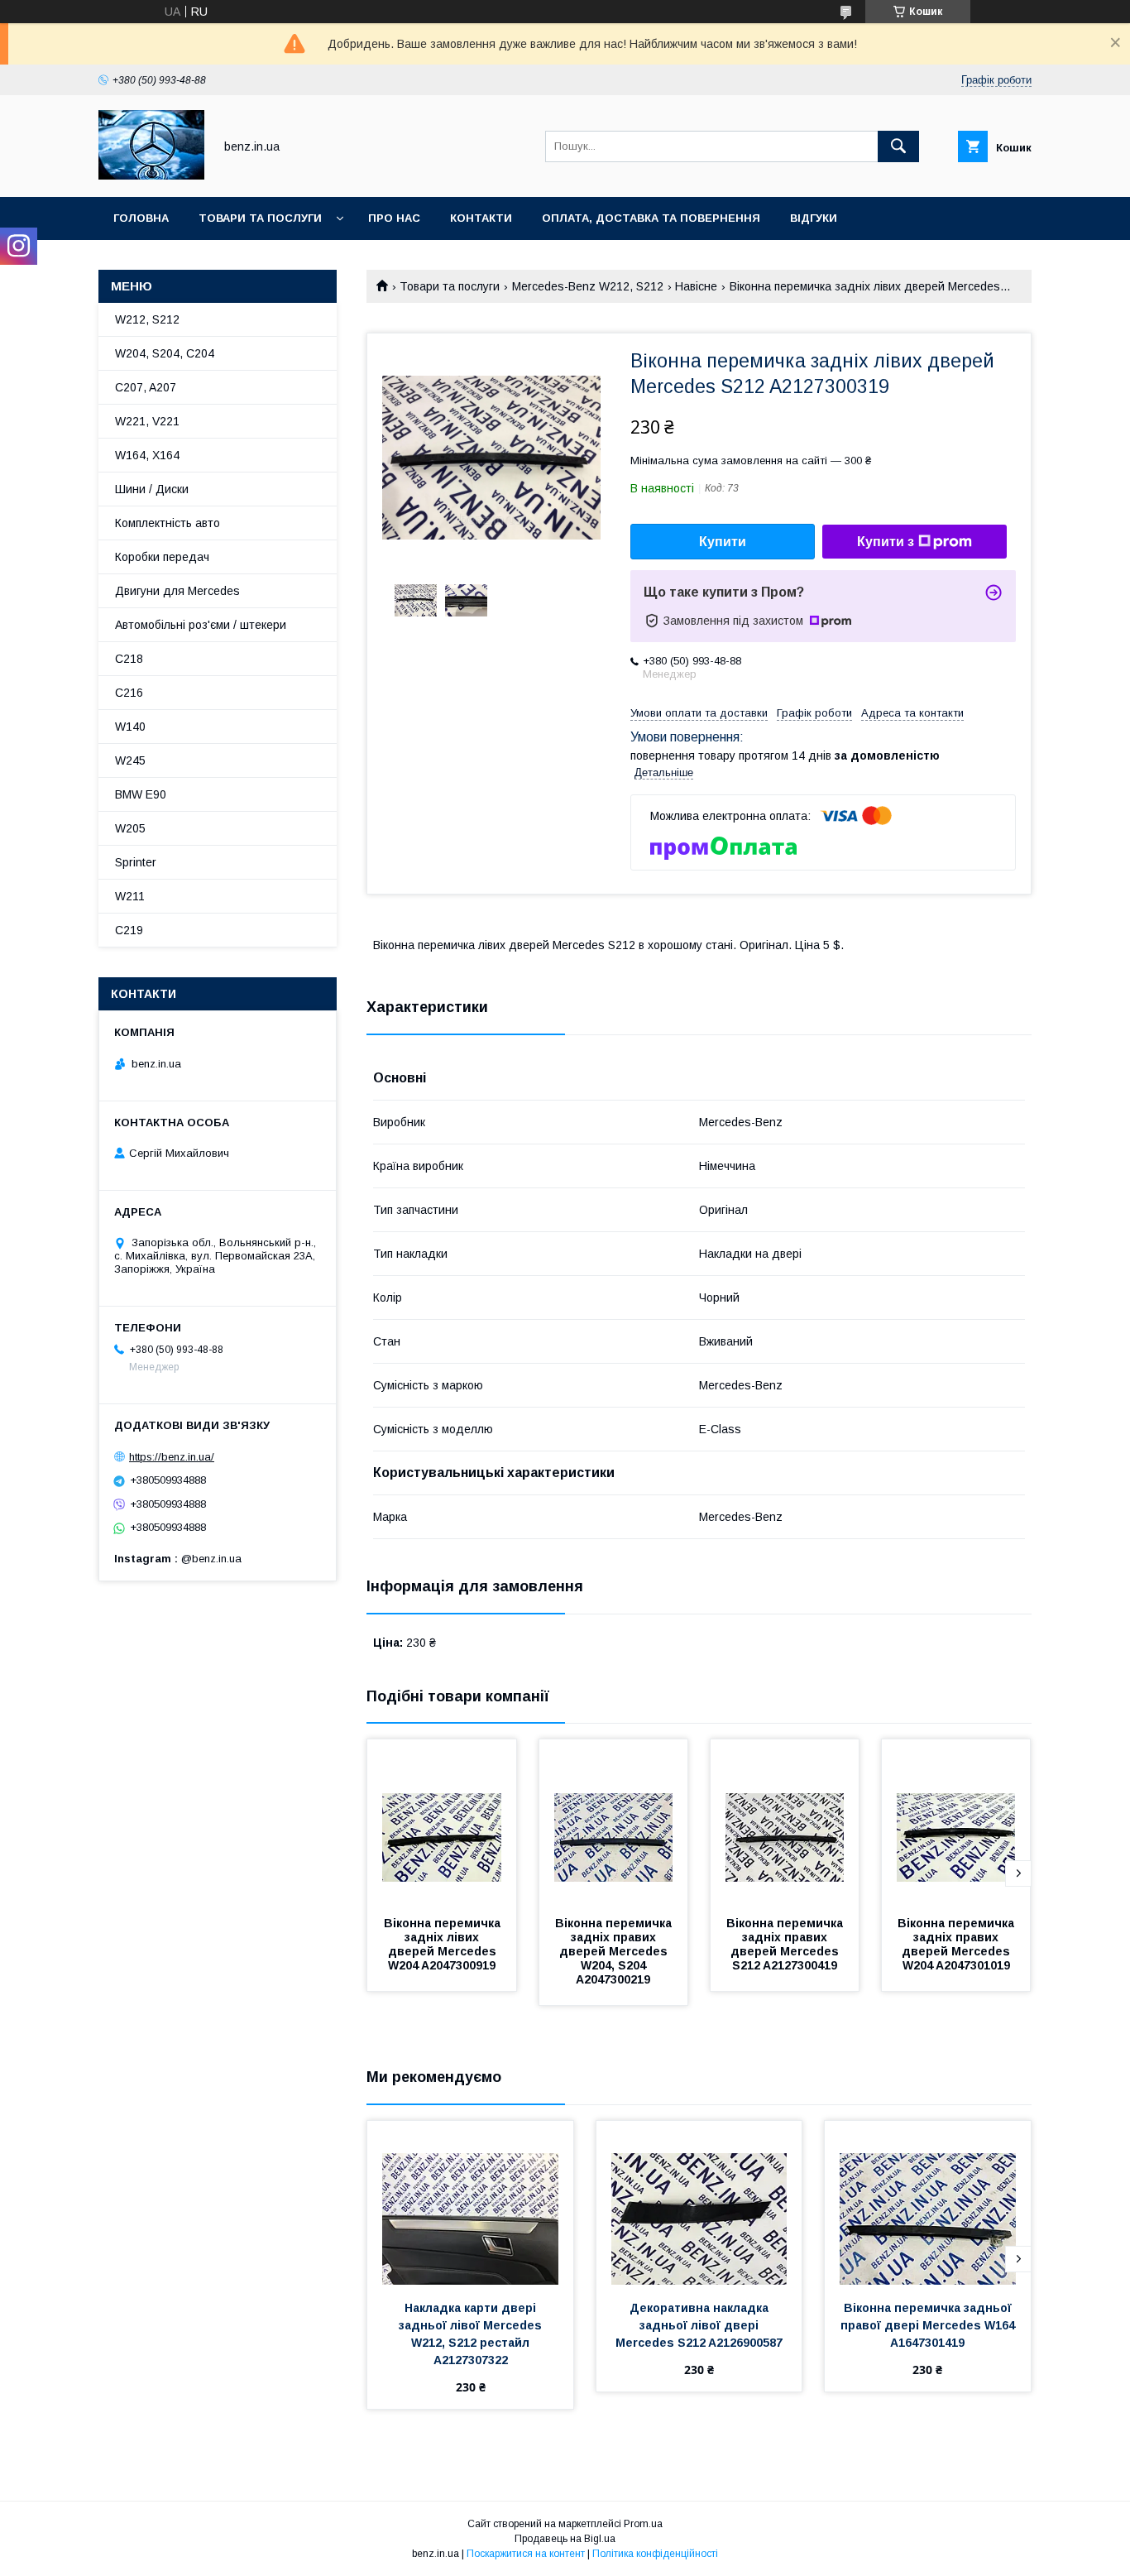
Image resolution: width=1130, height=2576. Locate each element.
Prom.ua (643, 2524)
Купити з (886, 542)
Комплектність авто (168, 523)
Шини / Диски (152, 489)
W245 (130, 760)
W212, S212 (147, 319)
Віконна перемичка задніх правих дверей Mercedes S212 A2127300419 (786, 1944)
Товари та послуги (260, 218)
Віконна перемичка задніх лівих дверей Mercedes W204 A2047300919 (444, 1944)
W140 (130, 727)
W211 (130, 896)
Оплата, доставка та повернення (651, 218)
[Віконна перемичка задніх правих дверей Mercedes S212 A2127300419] (785, 1822)
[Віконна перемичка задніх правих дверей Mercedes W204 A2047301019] (956, 1822)
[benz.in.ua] (151, 175)
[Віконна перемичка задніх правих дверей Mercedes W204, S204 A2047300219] (614, 1822)
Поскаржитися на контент (526, 2554)
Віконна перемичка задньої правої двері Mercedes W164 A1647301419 (929, 2325)
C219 (129, 930)
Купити (723, 542)
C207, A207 (146, 387)
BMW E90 (141, 794)
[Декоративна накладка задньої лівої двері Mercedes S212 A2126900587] (699, 2204)
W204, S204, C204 (165, 353)
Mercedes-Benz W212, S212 (588, 286)
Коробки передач (162, 557)
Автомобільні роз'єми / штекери (201, 625)
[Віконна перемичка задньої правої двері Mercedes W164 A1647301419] (928, 2204)
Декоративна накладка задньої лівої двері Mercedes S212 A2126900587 (699, 2325)
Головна (141, 218)
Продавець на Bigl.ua (565, 2539)
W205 (130, 828)
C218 (129, 659)
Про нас (394, 218)
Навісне (696, 286)
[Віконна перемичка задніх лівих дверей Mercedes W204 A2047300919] (442, 1822)
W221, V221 (147, 421)
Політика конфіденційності (655, 2554)
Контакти (481, 218)
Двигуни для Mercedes (177, 591)
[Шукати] (898, 146)
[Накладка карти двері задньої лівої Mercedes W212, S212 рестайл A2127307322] (470, 2204)
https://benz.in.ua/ (172, 1457)
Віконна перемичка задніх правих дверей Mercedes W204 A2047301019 (958, 1944)
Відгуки (814, 218)
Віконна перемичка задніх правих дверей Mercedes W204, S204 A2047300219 (615, 1951)
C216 (129, 693)
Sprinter (136, 862)
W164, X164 (147, 455)
